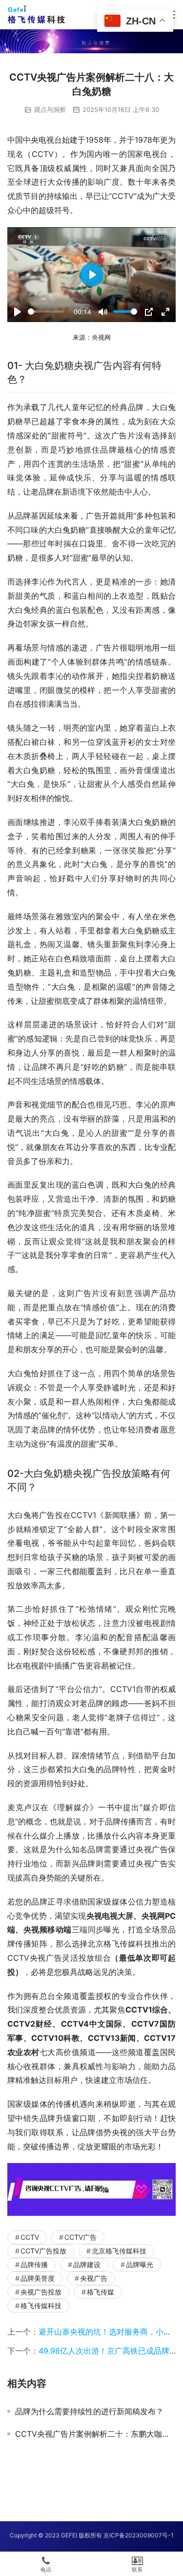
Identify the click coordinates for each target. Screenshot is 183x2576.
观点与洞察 (50, 109)
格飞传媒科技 (41, 2305)
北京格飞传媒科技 (119, 2251)
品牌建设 (87, 2264)
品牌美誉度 (38, 2278)
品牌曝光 (140, 2264)
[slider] (46, 312)
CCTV (30, 2237)
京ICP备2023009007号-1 (139, 2535)
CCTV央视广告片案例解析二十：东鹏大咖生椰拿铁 (95, 2434)
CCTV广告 (81, 2237)
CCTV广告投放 (43, 2251)
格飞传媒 (101, 2292)
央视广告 (94, 2278)
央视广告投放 (41, 2292)
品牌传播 (34, 2264)
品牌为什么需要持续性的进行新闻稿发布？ (89, 2411)
